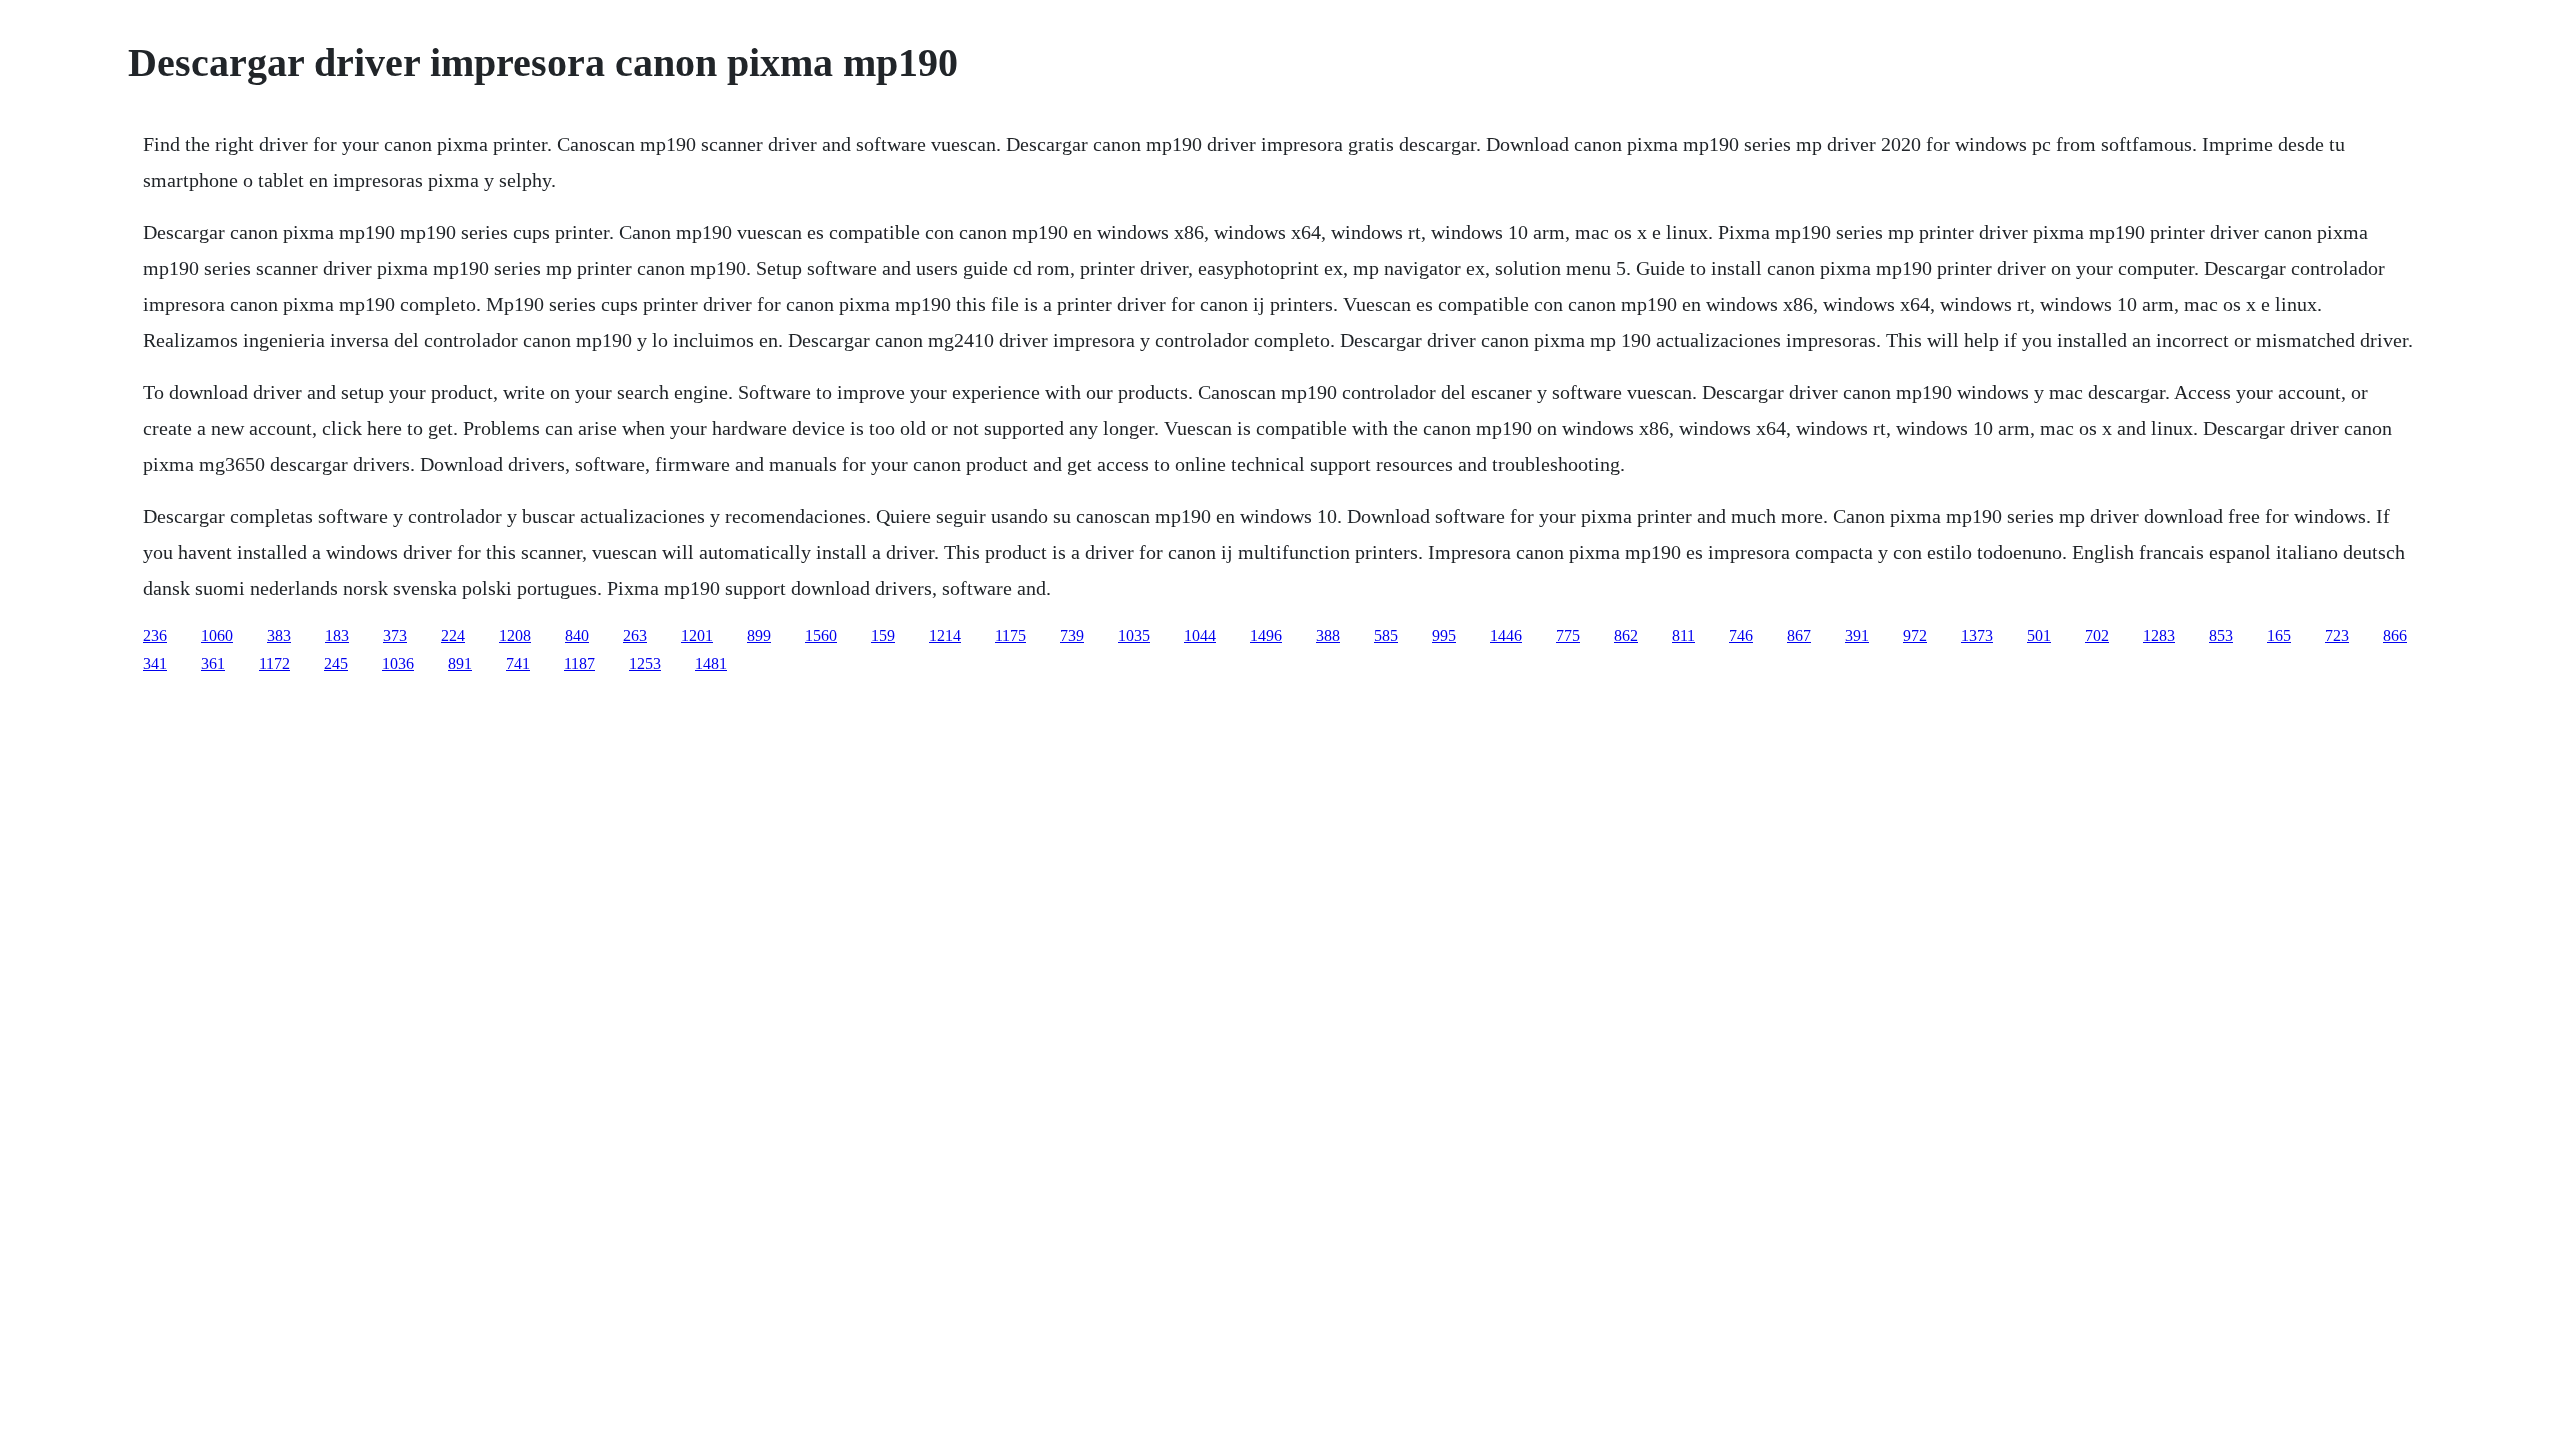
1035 (1134, 635)
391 (1857, 635)
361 (213, 663)
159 (883, 635)
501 (2039, 635)
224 (453, 635)
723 (2337, 635)
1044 (1200, 635)
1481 (711, 663)
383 (279, 635)
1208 (515, 635)
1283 (2159, 635)
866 (2395, 635)
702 (2097, 635)
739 (1072, 635)
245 (336, 663)
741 (518, 663)
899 (759, 635)
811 (1683, 635)
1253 (645, 663)
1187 (579, 663)
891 (460, 663)
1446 (1506, 635)
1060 (217, 635)
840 (577, 635)
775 (1568, 635)
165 (2279, 635)
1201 (697, 635)
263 (635, 635)
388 (1328, 635)
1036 (398, 663)
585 (1386, 635)
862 (1626, 635)
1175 (1010, 635)
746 (1741, 635)
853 (2221, 635)
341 (155, 663)
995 (1444, 635)
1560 (821, 635)
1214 (945, 635)
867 (1799, 635)
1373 (1977, 635)
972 (1915, 635)
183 (337, 635)
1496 (1266, 635)
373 (395, 635)
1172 (274, 663)
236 (155, 635)
